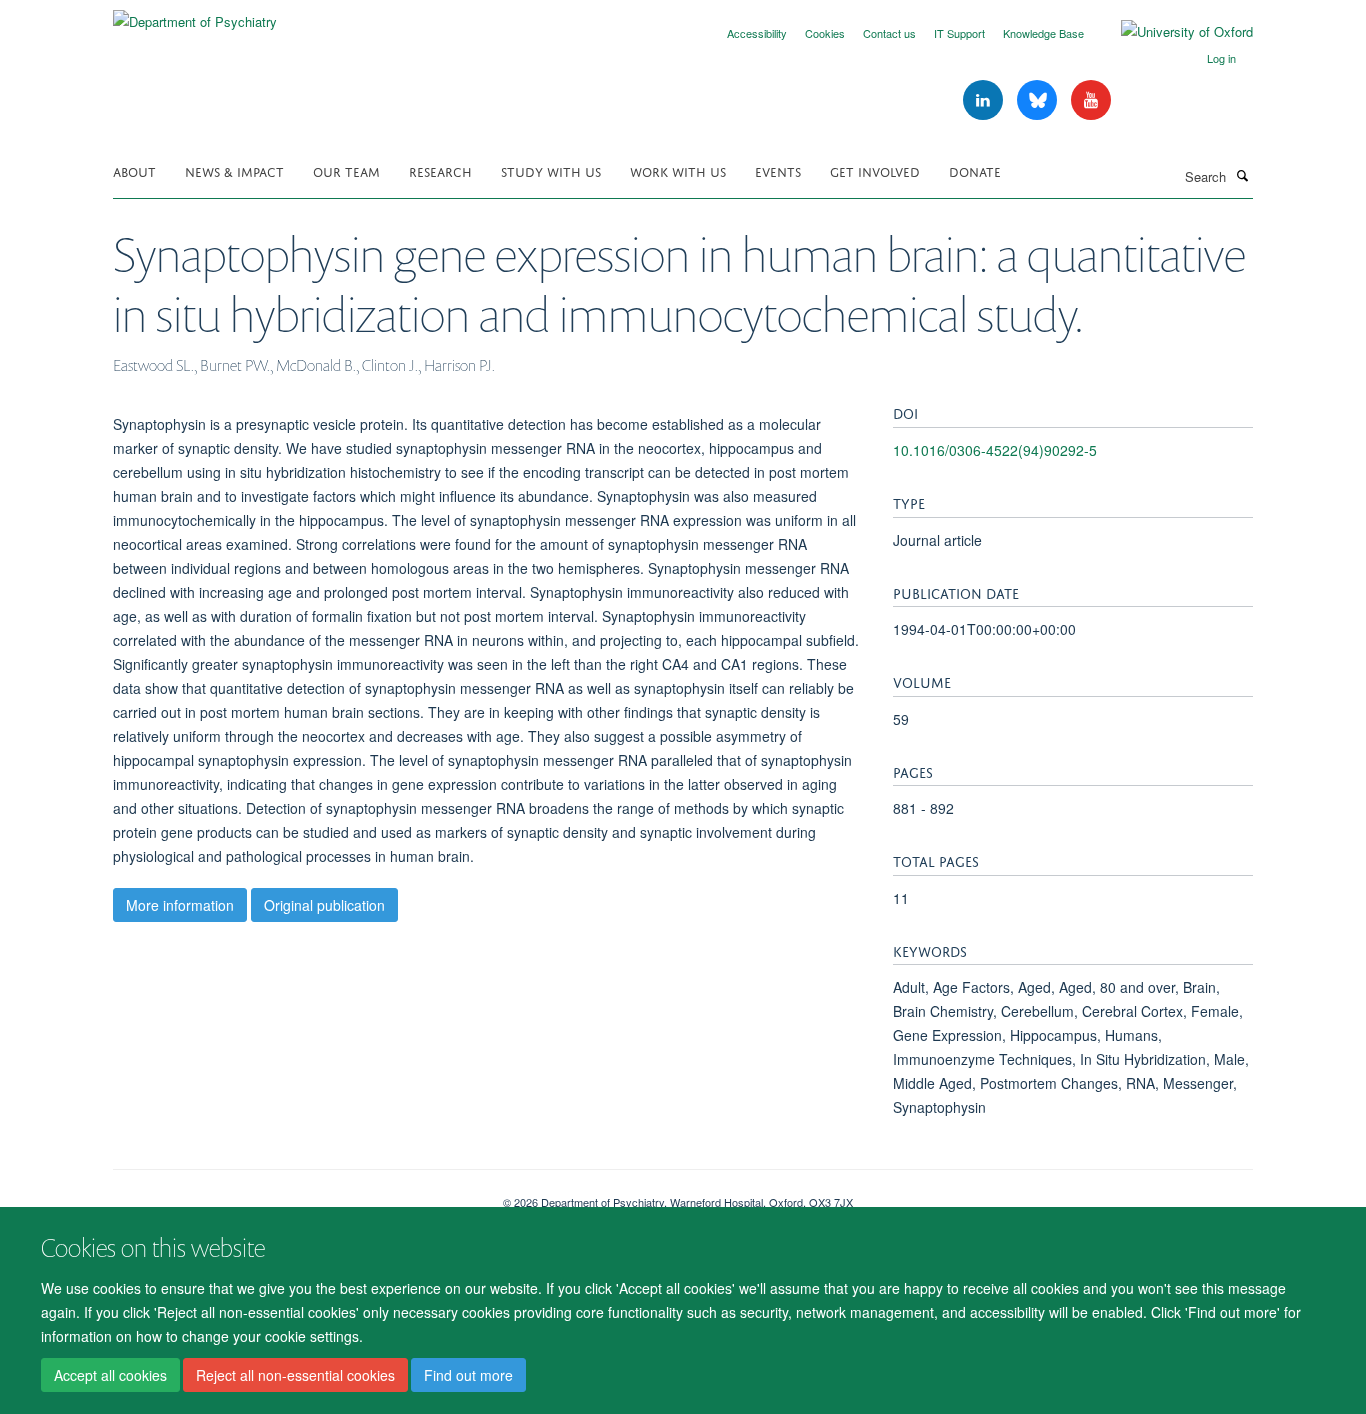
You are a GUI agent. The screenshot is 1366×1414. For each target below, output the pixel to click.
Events (778, 170)
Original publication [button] (324, 905)
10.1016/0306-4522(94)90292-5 (995, 450)
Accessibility (757, 33)
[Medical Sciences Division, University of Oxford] (293, 1195)
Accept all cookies (110, 1375)
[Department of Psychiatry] (195, 14)
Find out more (468, 1375)
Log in (1221, 58)
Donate (975, 170)
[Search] (1242, 175)
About (134, 170)
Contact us (889, 33)
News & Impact (234, 170)
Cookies (825, 33)
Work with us (678, 170)
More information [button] (180, 905)
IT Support (959, 33)
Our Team (346, 170)
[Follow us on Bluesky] (1039, 100)
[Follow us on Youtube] (1091, 100)
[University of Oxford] (1172, 32)
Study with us (551, 170)
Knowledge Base (1043, 33)
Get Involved (875, 170)
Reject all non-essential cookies (295, 1375)
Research (440, 170)
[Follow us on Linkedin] (985, 100)
